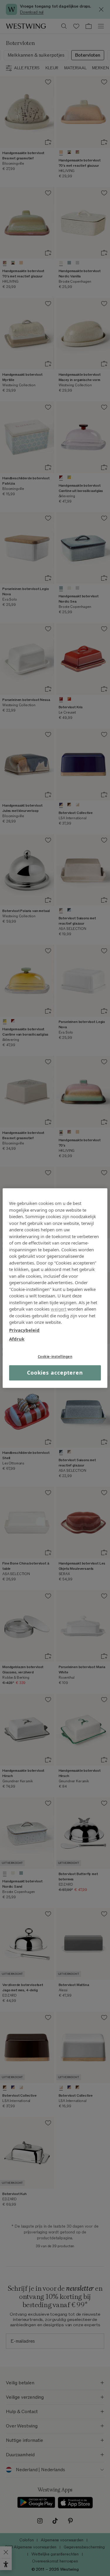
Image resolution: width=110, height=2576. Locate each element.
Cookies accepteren (55, 1373)
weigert (59, 1309)
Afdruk (17, 1339)
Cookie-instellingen (55, 1357)
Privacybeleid (24, 1330)
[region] (55, 1288)
